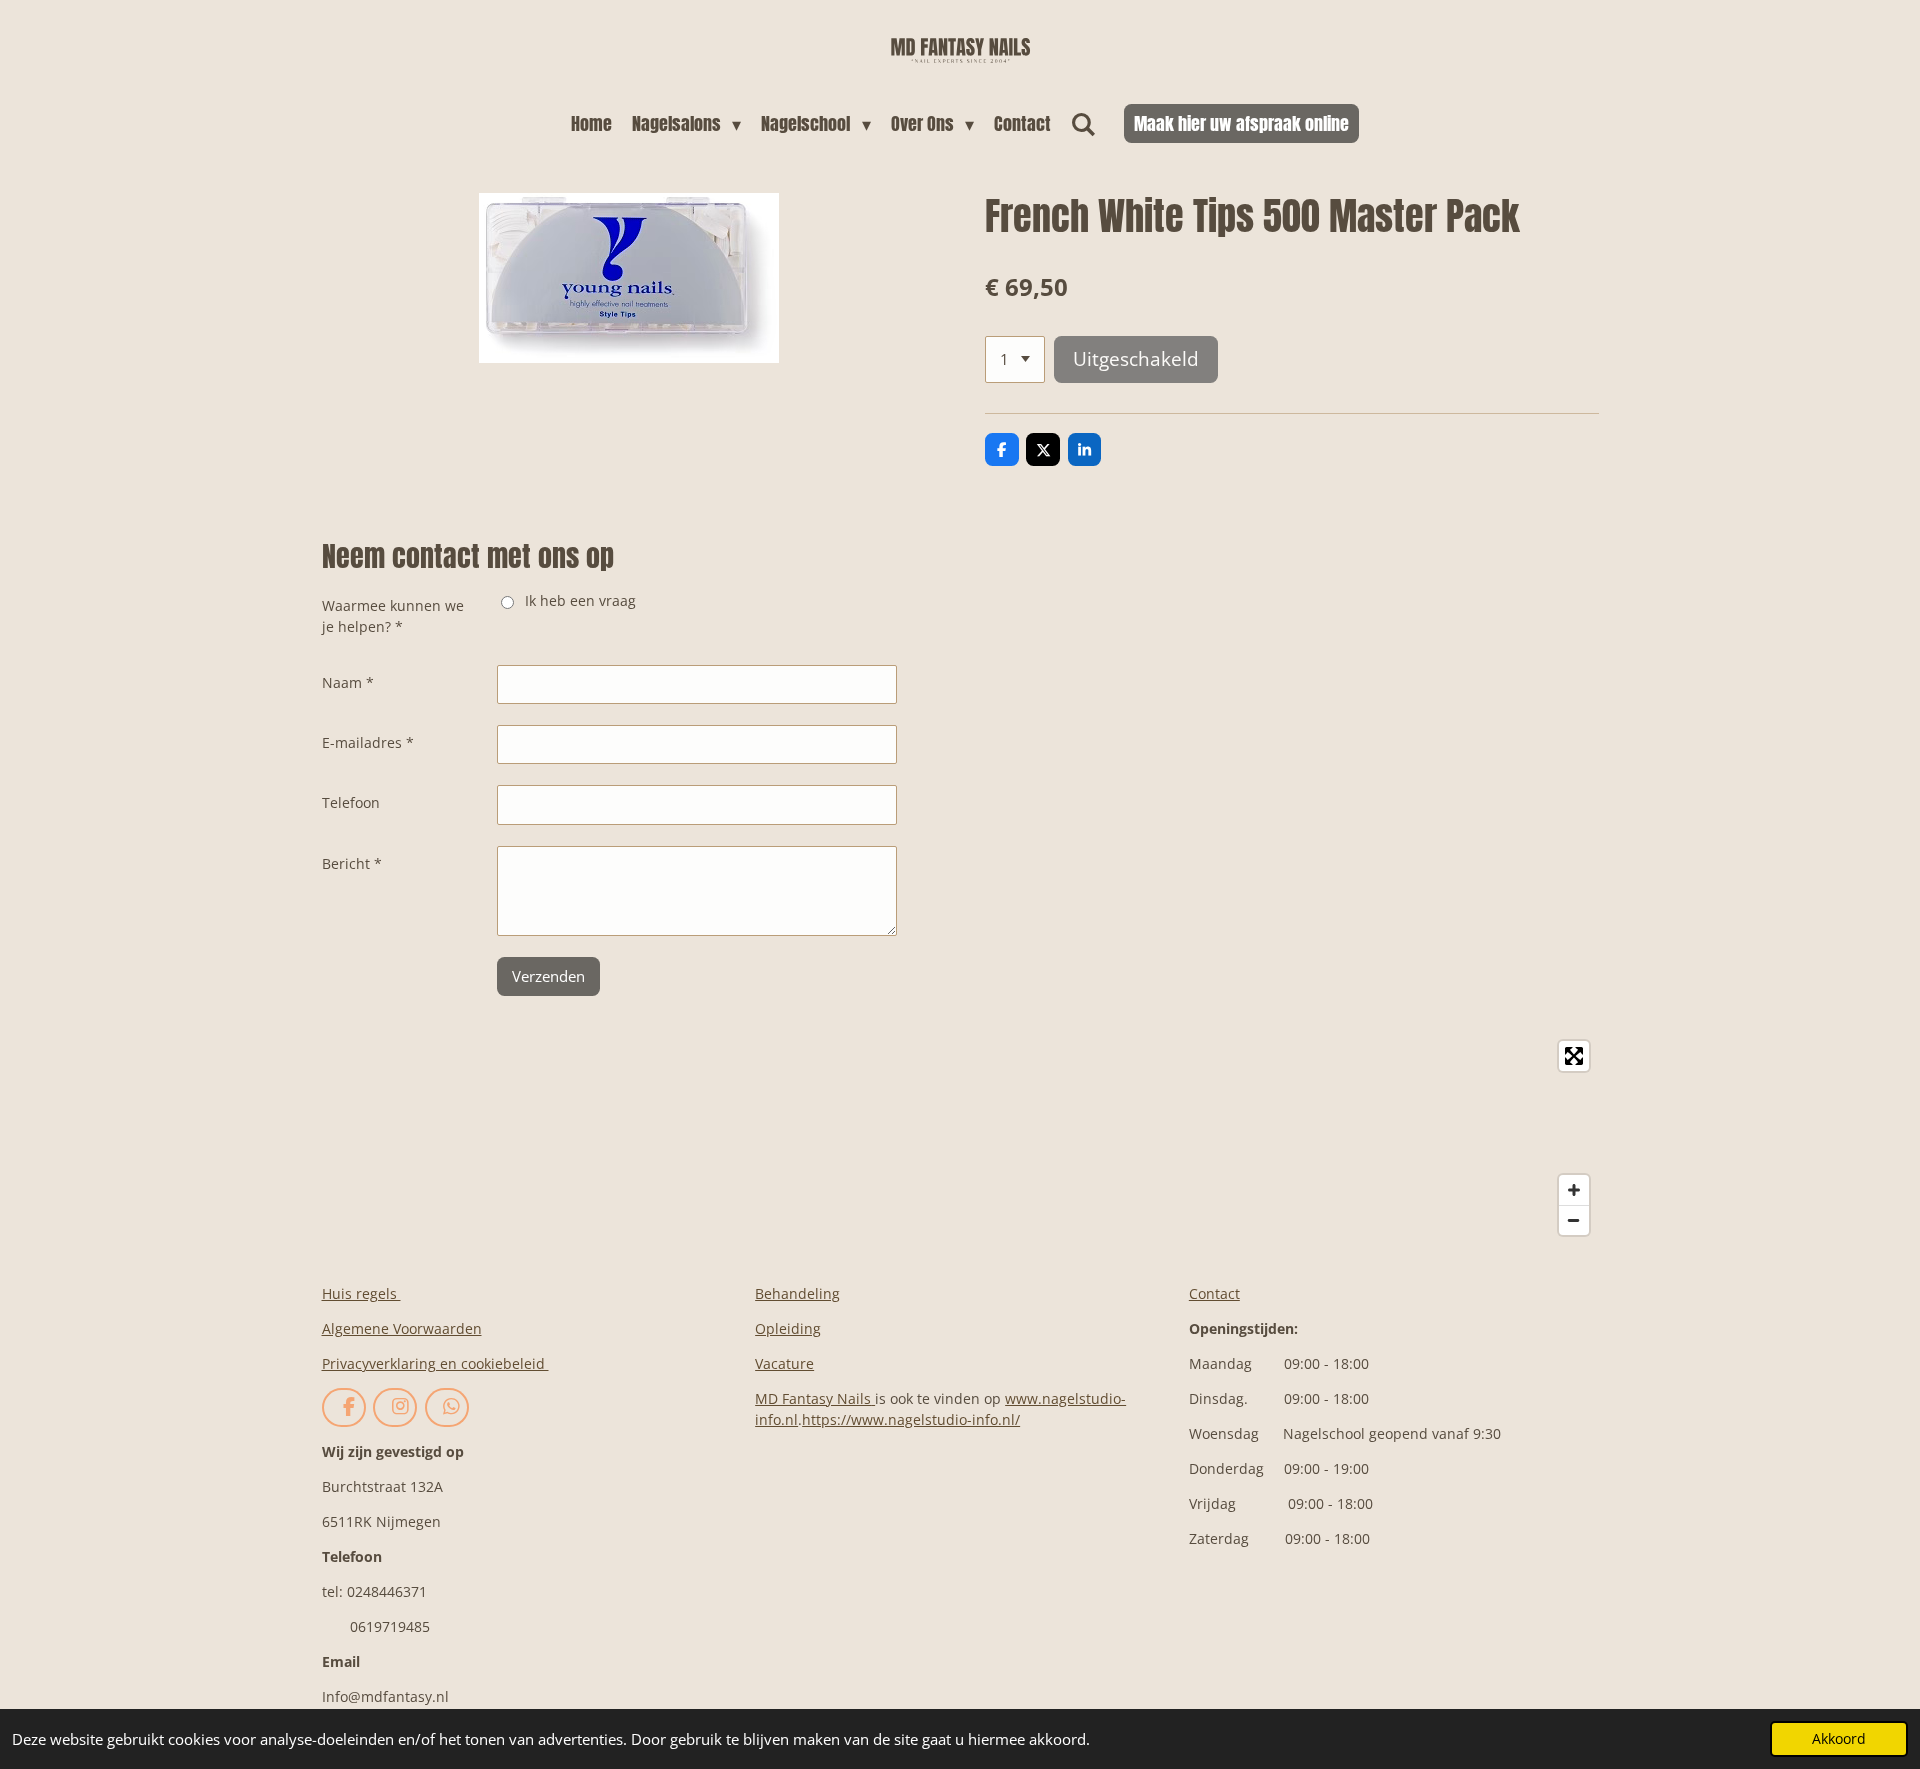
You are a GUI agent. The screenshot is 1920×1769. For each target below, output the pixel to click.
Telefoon (351, 802)
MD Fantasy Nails (813, 1398)
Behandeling (797, 1293)
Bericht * (352, 863)
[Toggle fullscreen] (1574, 1056)
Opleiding (788, 1328)
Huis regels (361, 1293)
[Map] (960, 1138)
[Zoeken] (1083, 123)
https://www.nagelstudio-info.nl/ (911, 1419)
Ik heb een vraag (580, 600)
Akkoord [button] (1839, 1739)
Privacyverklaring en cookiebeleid (435, 1363)
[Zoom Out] (1574, 1220)
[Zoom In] (1574, 1190)
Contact (1214, 1293)
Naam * (348, 682)
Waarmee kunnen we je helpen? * (393, 616)
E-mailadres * (368, 742)
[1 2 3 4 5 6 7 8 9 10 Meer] (1015, 359)
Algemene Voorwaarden (402, 1328)
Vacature (784, 1363)
